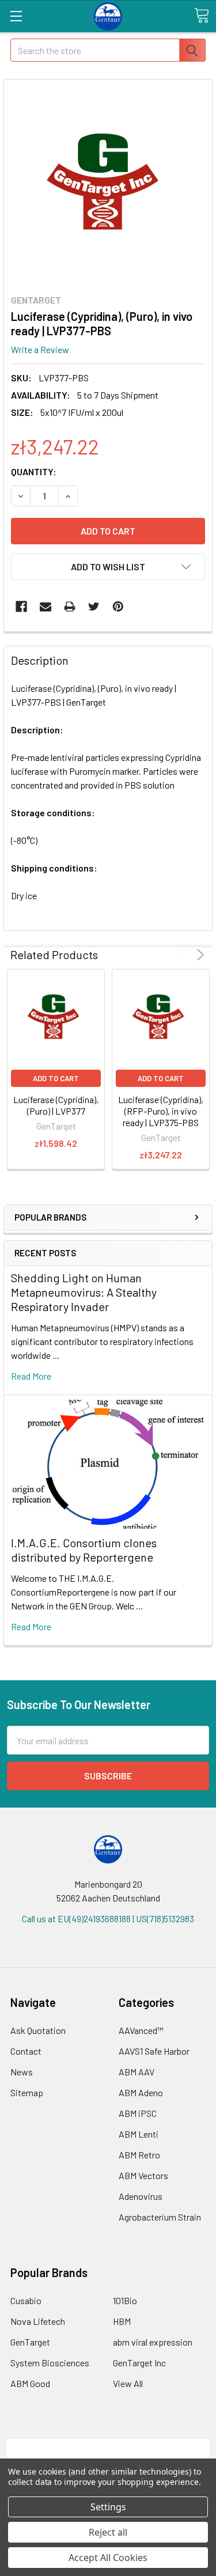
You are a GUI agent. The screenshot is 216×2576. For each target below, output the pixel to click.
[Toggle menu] (16, 16)
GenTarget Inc (139, 2363)
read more (31, 1376)
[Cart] (202, 16)
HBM (122, 2321)
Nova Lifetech (38, 2321)
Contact (26, 2051)
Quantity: (34, 471)
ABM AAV (137, 2072)
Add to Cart (56, 1078)
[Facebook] (21, 607)
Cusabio (26, 2300)
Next (198, 955)
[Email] (46, 607)
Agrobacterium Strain (160, 2217)
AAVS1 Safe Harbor (154, 2051)
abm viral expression (153, 2342)
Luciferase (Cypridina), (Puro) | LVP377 (56, 1105)
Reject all (108, 2532)
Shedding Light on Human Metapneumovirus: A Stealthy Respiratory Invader (84, 1292)
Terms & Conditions (108, 2446)
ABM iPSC (138, 2113)
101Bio (125, 2300)
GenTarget (30, 2342)
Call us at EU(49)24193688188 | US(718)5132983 (108, 1918)
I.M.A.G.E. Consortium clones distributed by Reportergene (84, 1550)
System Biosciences (50, 2363)
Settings (108, 2507)
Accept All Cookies (108, 2558)
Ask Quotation (38, 2030)
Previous (184, 955)
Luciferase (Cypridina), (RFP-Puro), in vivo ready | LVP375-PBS (161, 1111)
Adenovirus (141, 2196)
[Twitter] (94, 607)
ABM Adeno (141, 2092)
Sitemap (27, 2092)
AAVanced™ (141, 2030)
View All (128, 2383)
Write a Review (40, 349)
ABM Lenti (139, 2134)
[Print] (70, 607)
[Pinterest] (118, 607)
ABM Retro (139, 2155)
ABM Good (30, 2383)
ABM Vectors (143, 2175)
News (22, 2072)
